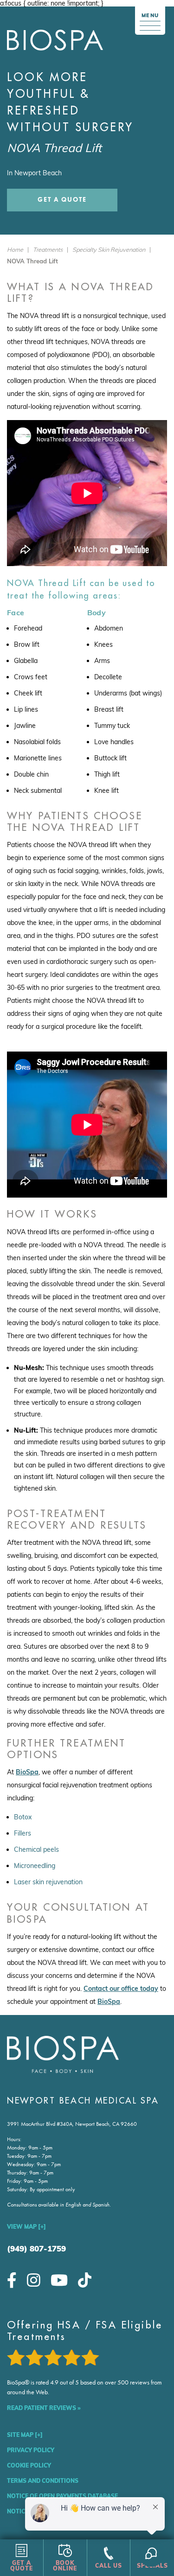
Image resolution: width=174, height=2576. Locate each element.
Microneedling (35, 1866)
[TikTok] (85, 2280)
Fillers (23, 1833)
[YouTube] (59, 2280)
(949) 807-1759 (36, 2248)
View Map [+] (26, 2227)
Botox (23, 1817)
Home (15, 249)
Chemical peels (36, 1849)
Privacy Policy (31, 2450)
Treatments (48, 249)
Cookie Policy (29, 2465)
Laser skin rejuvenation (48, 1882)
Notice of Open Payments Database (62, 2496)
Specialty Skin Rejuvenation (109, 249)
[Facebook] (12, 2280)
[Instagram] (34, 2280)
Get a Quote (62, 200)
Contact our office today (121, 1989)
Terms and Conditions (43, 2481)
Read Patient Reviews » (44, 2408)
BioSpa (27, 1772)
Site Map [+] (25, 2435)
